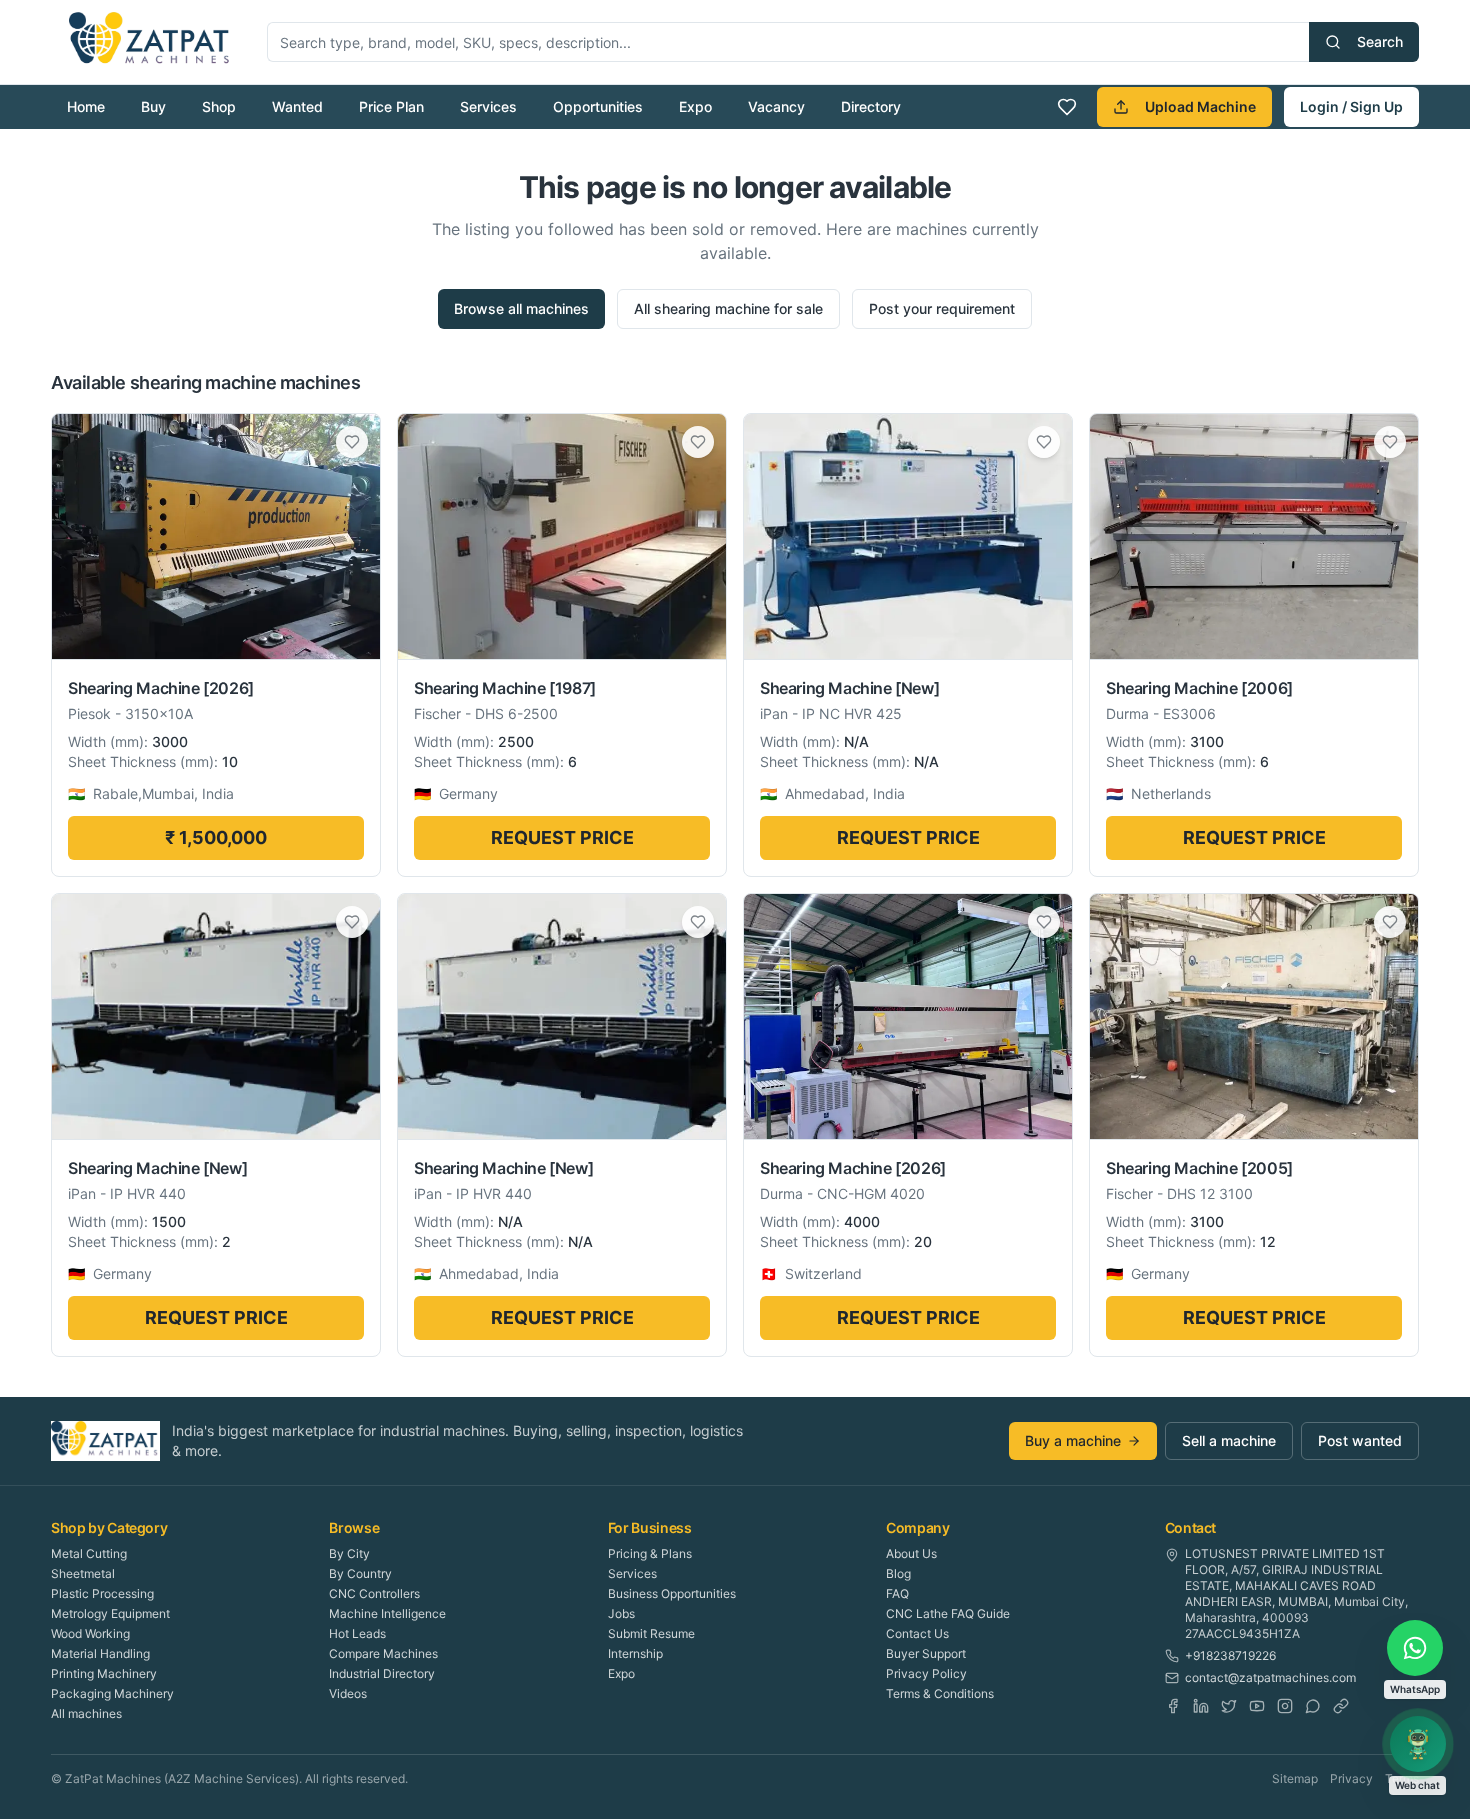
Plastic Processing (102, 1593)
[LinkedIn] (1201, 1706)
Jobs (621, 1613)
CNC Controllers (374, 1593)
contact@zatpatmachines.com (1270, 1677)
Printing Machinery (104, 1673)
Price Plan (391, 106)
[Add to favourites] (352, 442)
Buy (153, 106)
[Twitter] (1229, 1706)
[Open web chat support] (1418, 1744)
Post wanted (1360, 1440)
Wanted (297, 106)
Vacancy (776, 106)
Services (488, 106)
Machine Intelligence (387, 1613)
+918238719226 (1230, 1655)
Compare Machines (383, 1653)
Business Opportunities (672, 1593)
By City (349, 1553)
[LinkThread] (1341, 1706)
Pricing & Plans (650, 1553)
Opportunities (598, 106)
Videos (348, 1693)
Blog (898, 1573)
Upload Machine (1200, 106)
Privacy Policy (926, 1673)
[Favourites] (1067, 107)
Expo (695, 106)
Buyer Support (926, 1653)
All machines (86, 1713)
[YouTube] (1257, 1706)
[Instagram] (1285, 1706)
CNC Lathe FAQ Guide (948, 1613)
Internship (635, 1653)
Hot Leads (357, 1633)
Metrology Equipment (110, 1613)
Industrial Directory (382, 1673)
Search (1380, 41)
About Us (911, 1553)
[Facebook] (1173, 1706)
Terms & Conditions (940, 1693)
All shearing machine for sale (728, 308)
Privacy (1351, 1778)
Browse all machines (521, 308)
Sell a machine (1229, 1440)
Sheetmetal (83, 1573)
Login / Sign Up (1351, 106)
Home (86, 106)
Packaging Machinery (112, 1693)
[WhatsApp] (1313, 1706)
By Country (360, 1573)
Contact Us (917, 1633)
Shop (219, 106)
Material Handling (100, 1653)
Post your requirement (942, 308)
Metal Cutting (89, 1553)
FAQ (897, 1593)
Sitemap (1295, 1778)
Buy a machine (1073, 1440)
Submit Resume (651, 1633)
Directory (871, 106)
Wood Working (90, 1633)
